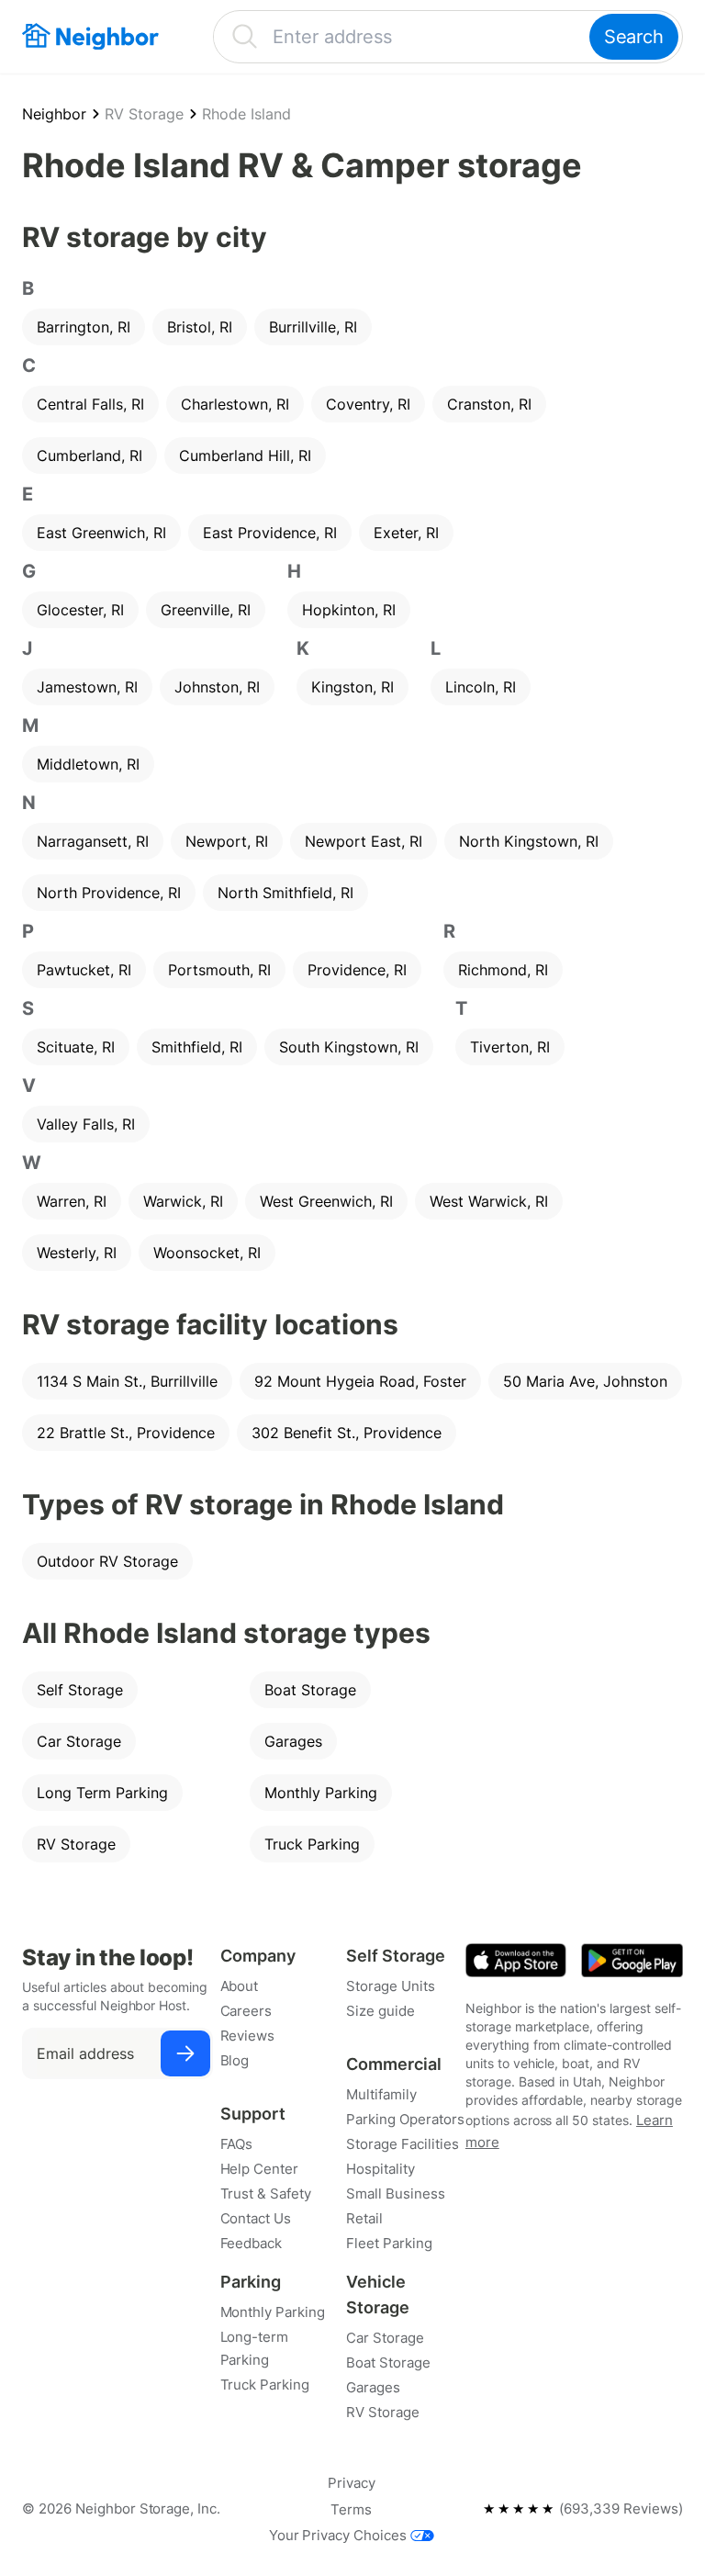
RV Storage (144, 114)
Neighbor (54, 114)
